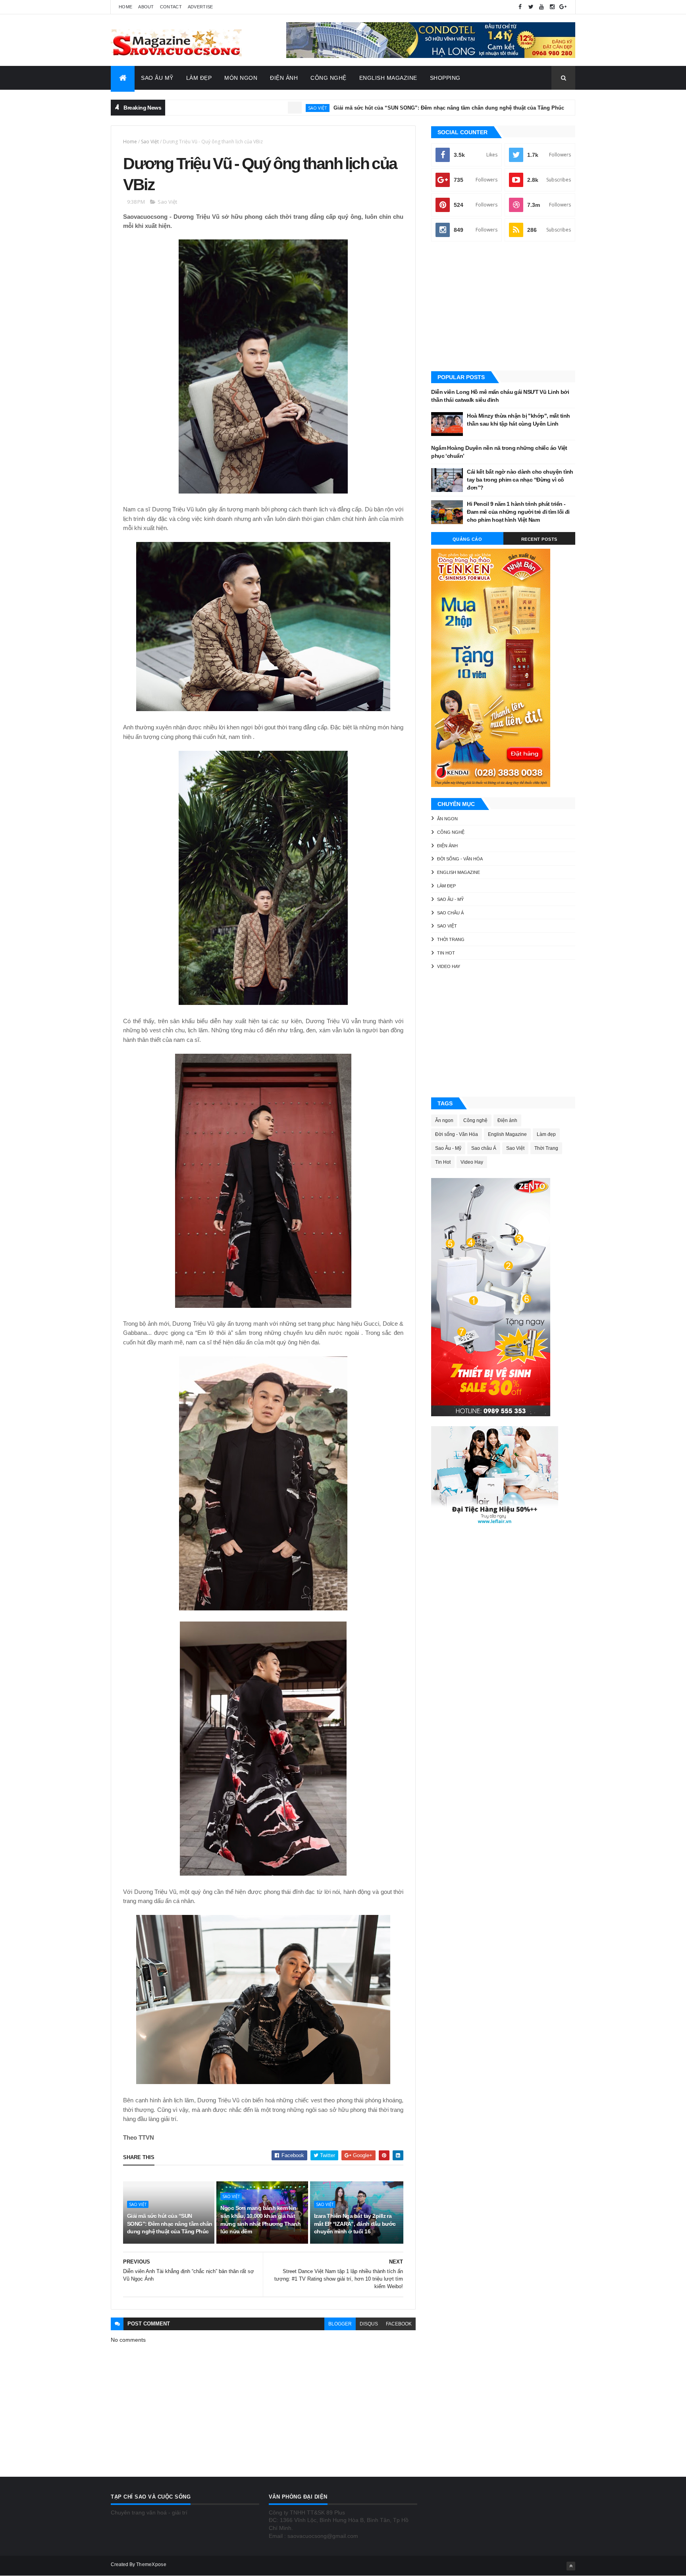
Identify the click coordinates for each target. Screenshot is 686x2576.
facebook (399, 2324)
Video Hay (449, 966)
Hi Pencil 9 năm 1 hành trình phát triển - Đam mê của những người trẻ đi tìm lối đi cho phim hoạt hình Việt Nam (518, 512)
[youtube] (541, 7)
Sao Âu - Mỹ (450, 899)
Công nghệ (451, 832)
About (146, 7)
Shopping (445, 78)
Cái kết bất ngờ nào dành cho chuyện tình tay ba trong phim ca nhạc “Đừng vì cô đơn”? (520, 479)
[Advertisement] (503, 307)
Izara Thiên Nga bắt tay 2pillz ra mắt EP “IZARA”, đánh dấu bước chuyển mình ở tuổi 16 (355, 2224)
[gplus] (563, 7)
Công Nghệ (329, 78)
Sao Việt (241, 108)
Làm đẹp (446, 886)
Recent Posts (539, 539)
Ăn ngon (447, 819)
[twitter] (531, 7)
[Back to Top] (571, 2566)
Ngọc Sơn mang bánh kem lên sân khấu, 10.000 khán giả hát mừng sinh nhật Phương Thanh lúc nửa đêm (260, 2220)
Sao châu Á (450, 913)
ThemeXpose (151, 2564)
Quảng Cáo (467, 539)
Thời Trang (451, 939)
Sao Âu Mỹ (157, 78)
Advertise (200, 7)
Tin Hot (446, 953)
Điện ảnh (530, 108)
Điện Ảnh (284, 78)
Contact (171, 7)
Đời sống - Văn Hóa (460, 859)
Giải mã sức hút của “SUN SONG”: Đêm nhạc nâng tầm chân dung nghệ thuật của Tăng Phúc (373, 108)
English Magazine (388, 78)
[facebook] (520, 7)
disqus (369, 2324)
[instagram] (552, 7)
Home (125, 7)
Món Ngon (241, 78)
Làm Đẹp (199, 78)
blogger (340, 2324)
